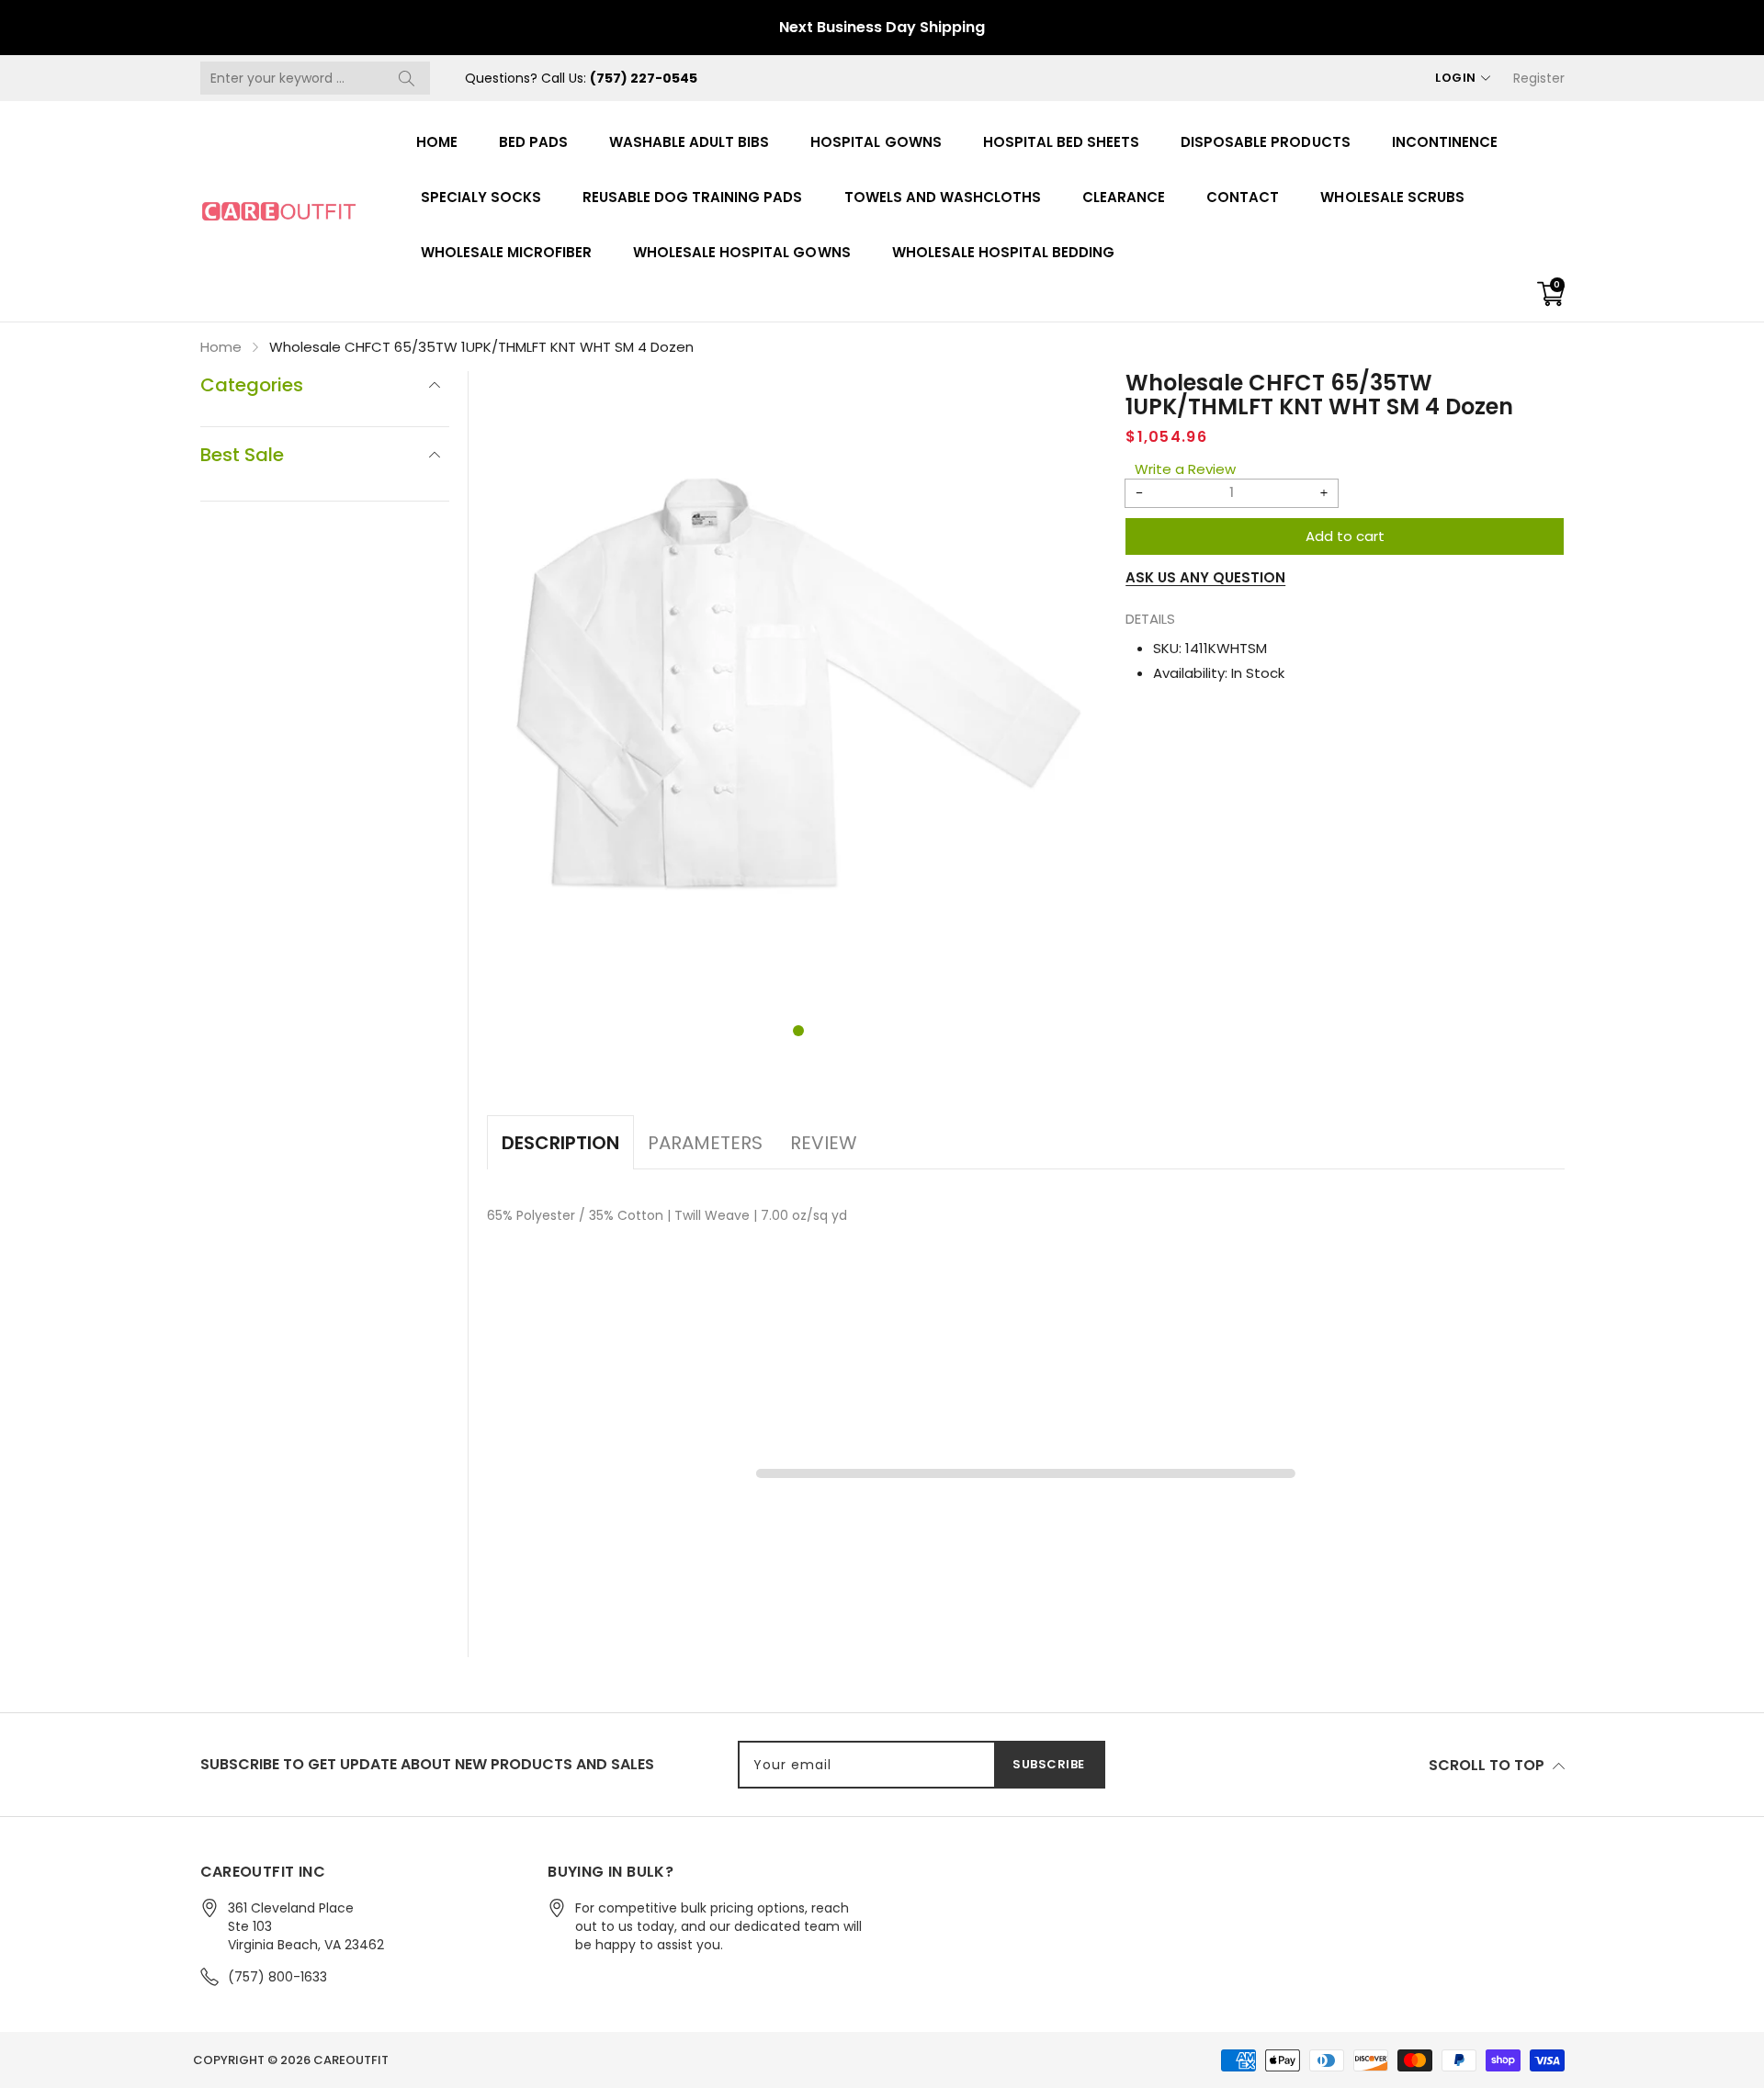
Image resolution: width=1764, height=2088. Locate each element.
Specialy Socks (481, 197)
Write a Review (1185, 469)
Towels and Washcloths (943, 197)
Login (1456, 78)
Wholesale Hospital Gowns (742, 252)
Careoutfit (351, 2060)
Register (1539, 78)
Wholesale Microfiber (507, 252)
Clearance (1124, 197)
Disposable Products (1265, 142)
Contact (1243, 197)
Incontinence (1445, 142)
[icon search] (407, 78)
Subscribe (1049, 1764)
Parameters (705, 1143)
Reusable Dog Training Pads (693, 197)
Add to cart (1345, 536)
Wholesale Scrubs (1392, 197)
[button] (798, 1031)
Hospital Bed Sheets (1061, 142)
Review (824, 1143)
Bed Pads (533, 142)
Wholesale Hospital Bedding (1004, 252)
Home (437, 142)
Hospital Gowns (876, 142)
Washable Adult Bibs (689, 142)
